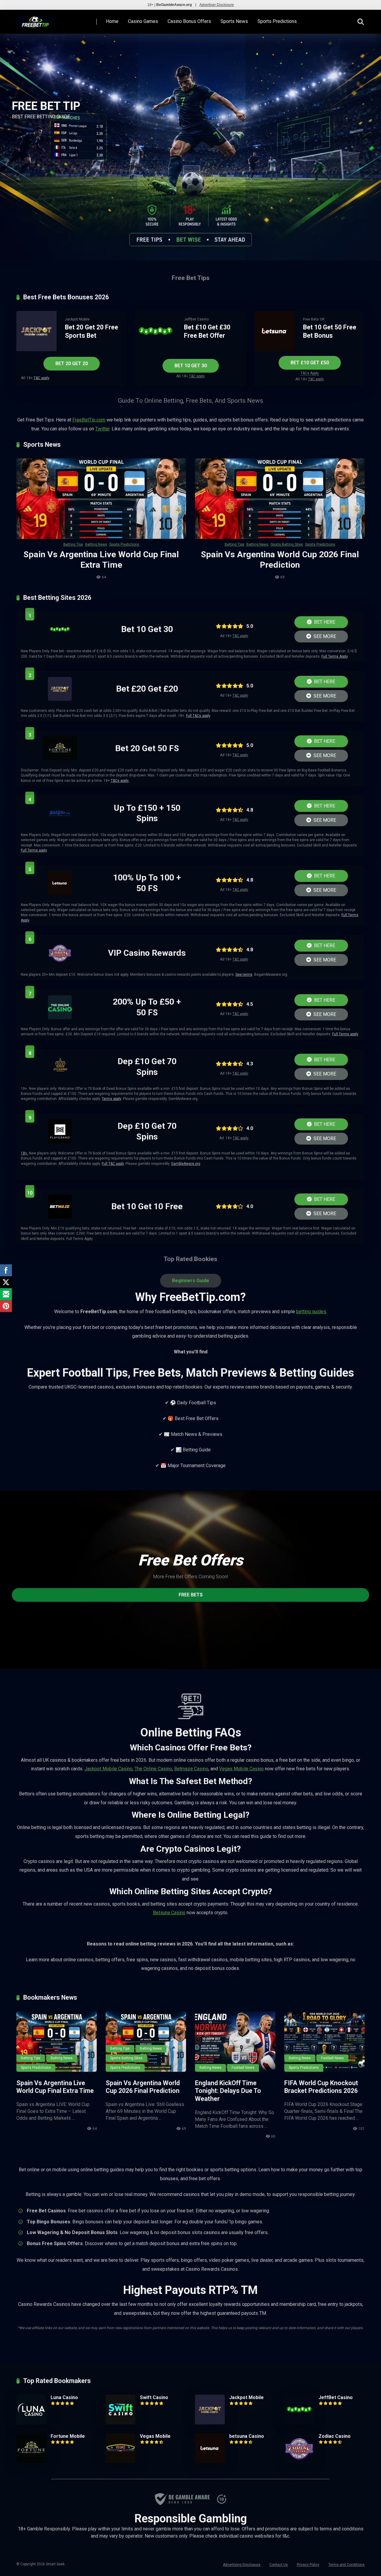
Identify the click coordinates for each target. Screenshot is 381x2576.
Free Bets (311, 319)
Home (112, 21)
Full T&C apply (113, 1164)
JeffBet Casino (196, 319)
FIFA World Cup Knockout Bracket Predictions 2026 (321, 2087)
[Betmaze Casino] (60, 1217)
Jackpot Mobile (77, 319)
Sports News (234, 21)
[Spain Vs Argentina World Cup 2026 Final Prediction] (280, 499)
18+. (24, 1153)
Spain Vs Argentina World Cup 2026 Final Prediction (143, 2087)
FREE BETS (191, 1595)
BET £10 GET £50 (310, 363)
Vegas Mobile (155, 2436)
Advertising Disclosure (242, 2565)
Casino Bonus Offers (189, 21)
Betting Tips (73, 544)
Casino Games (143, 21)
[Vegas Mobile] (121, 2461)
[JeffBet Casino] (156, 350)
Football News (243, 2068)
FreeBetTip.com (89, 420)
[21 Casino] (60, 1077)
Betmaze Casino (191, 1769)
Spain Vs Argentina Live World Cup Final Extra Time (55, 2087)
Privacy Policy (308, 2565)
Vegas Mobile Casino (241, 1769)
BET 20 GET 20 (72, 364)
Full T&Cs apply (198, 716)
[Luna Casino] (31, 2423)
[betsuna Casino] (60, 893)
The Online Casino (153, 1769)
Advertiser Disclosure (217, 5)
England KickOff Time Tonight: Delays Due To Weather (228, 2091)
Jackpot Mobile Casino (108, 1769)
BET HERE (324, 622)
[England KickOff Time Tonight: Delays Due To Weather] (235, 2042)
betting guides (311, 1312)
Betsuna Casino (169, 1913)
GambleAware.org (186, 1164)
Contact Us (279, 2565)
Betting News (96, 544)
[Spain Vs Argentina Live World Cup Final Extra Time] (101, 499)
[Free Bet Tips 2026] (35, 20)
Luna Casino (64, 2397)
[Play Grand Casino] (60, 1142)
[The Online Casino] (60, 1018)
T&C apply (41, 378)
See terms (244, 975)
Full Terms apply (34, 850)
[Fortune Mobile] (60, 759)
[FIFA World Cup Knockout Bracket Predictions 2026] (324, 2042)
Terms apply (111, 1099)
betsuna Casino (247, 2436)
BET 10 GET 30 (191, 366)
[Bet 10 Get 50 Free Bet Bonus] (275, 350)
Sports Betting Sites (287, 544)
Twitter (102, 429)
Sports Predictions (277, 21)
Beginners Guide (191, 1281)
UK (322, 319)
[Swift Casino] (121, 2423)
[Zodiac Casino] (60, 963)
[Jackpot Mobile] (36, 350)
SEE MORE (324, 636)
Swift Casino (154, 2397)
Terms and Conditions (346, 2565)
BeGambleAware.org (174, 5)
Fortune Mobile (68, 2436)
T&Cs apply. (120, 781)
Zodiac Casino (335, 2436)
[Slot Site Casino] (60, 823)
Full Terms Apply (335, 656)
